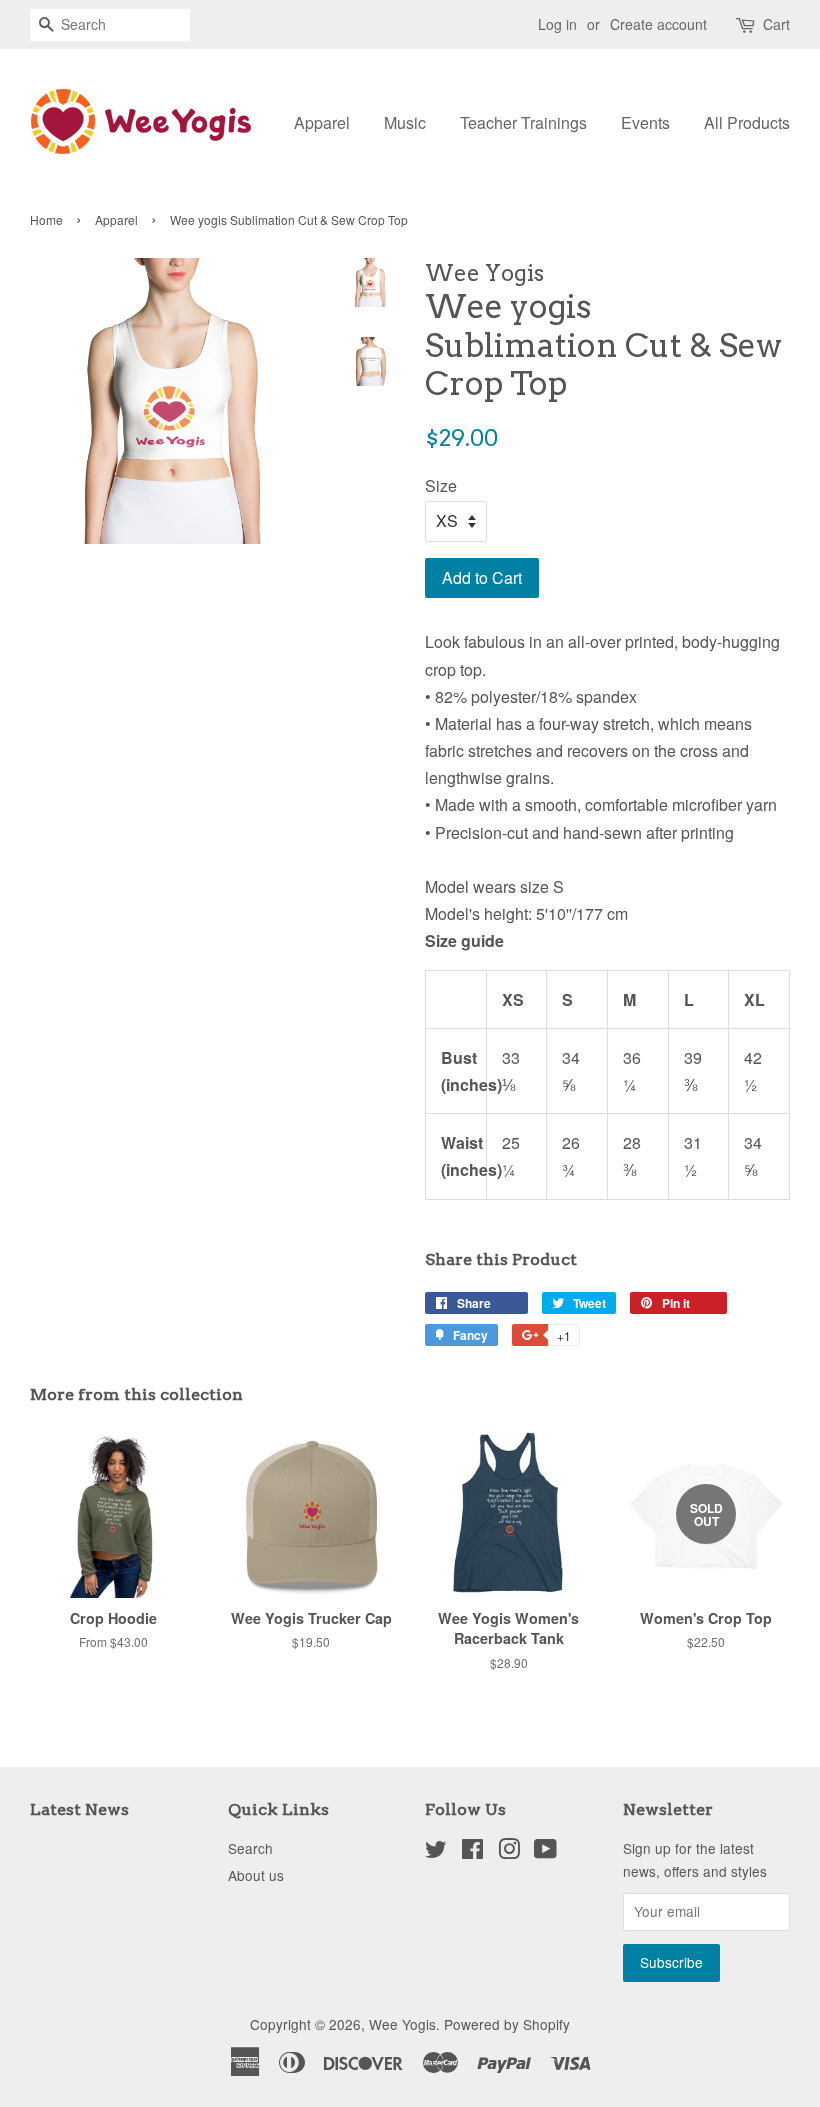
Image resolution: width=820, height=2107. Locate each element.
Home (46, 219)
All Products (747, 122)
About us (256, 1875)
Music (405, 122)
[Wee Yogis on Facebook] (472, 1852)
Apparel (322, 122)
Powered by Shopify (507, 2024)
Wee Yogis (402, 2024)
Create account (658, 24)
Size (441, 485)
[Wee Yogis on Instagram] (509, 1852)
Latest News (79, 1809)
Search (250, 1848)
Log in (557, 24)
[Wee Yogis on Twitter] (436, 1852)
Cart (776, 24)
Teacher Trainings (523, 122)
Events (645, 122)
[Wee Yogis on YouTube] (545, 1852)
